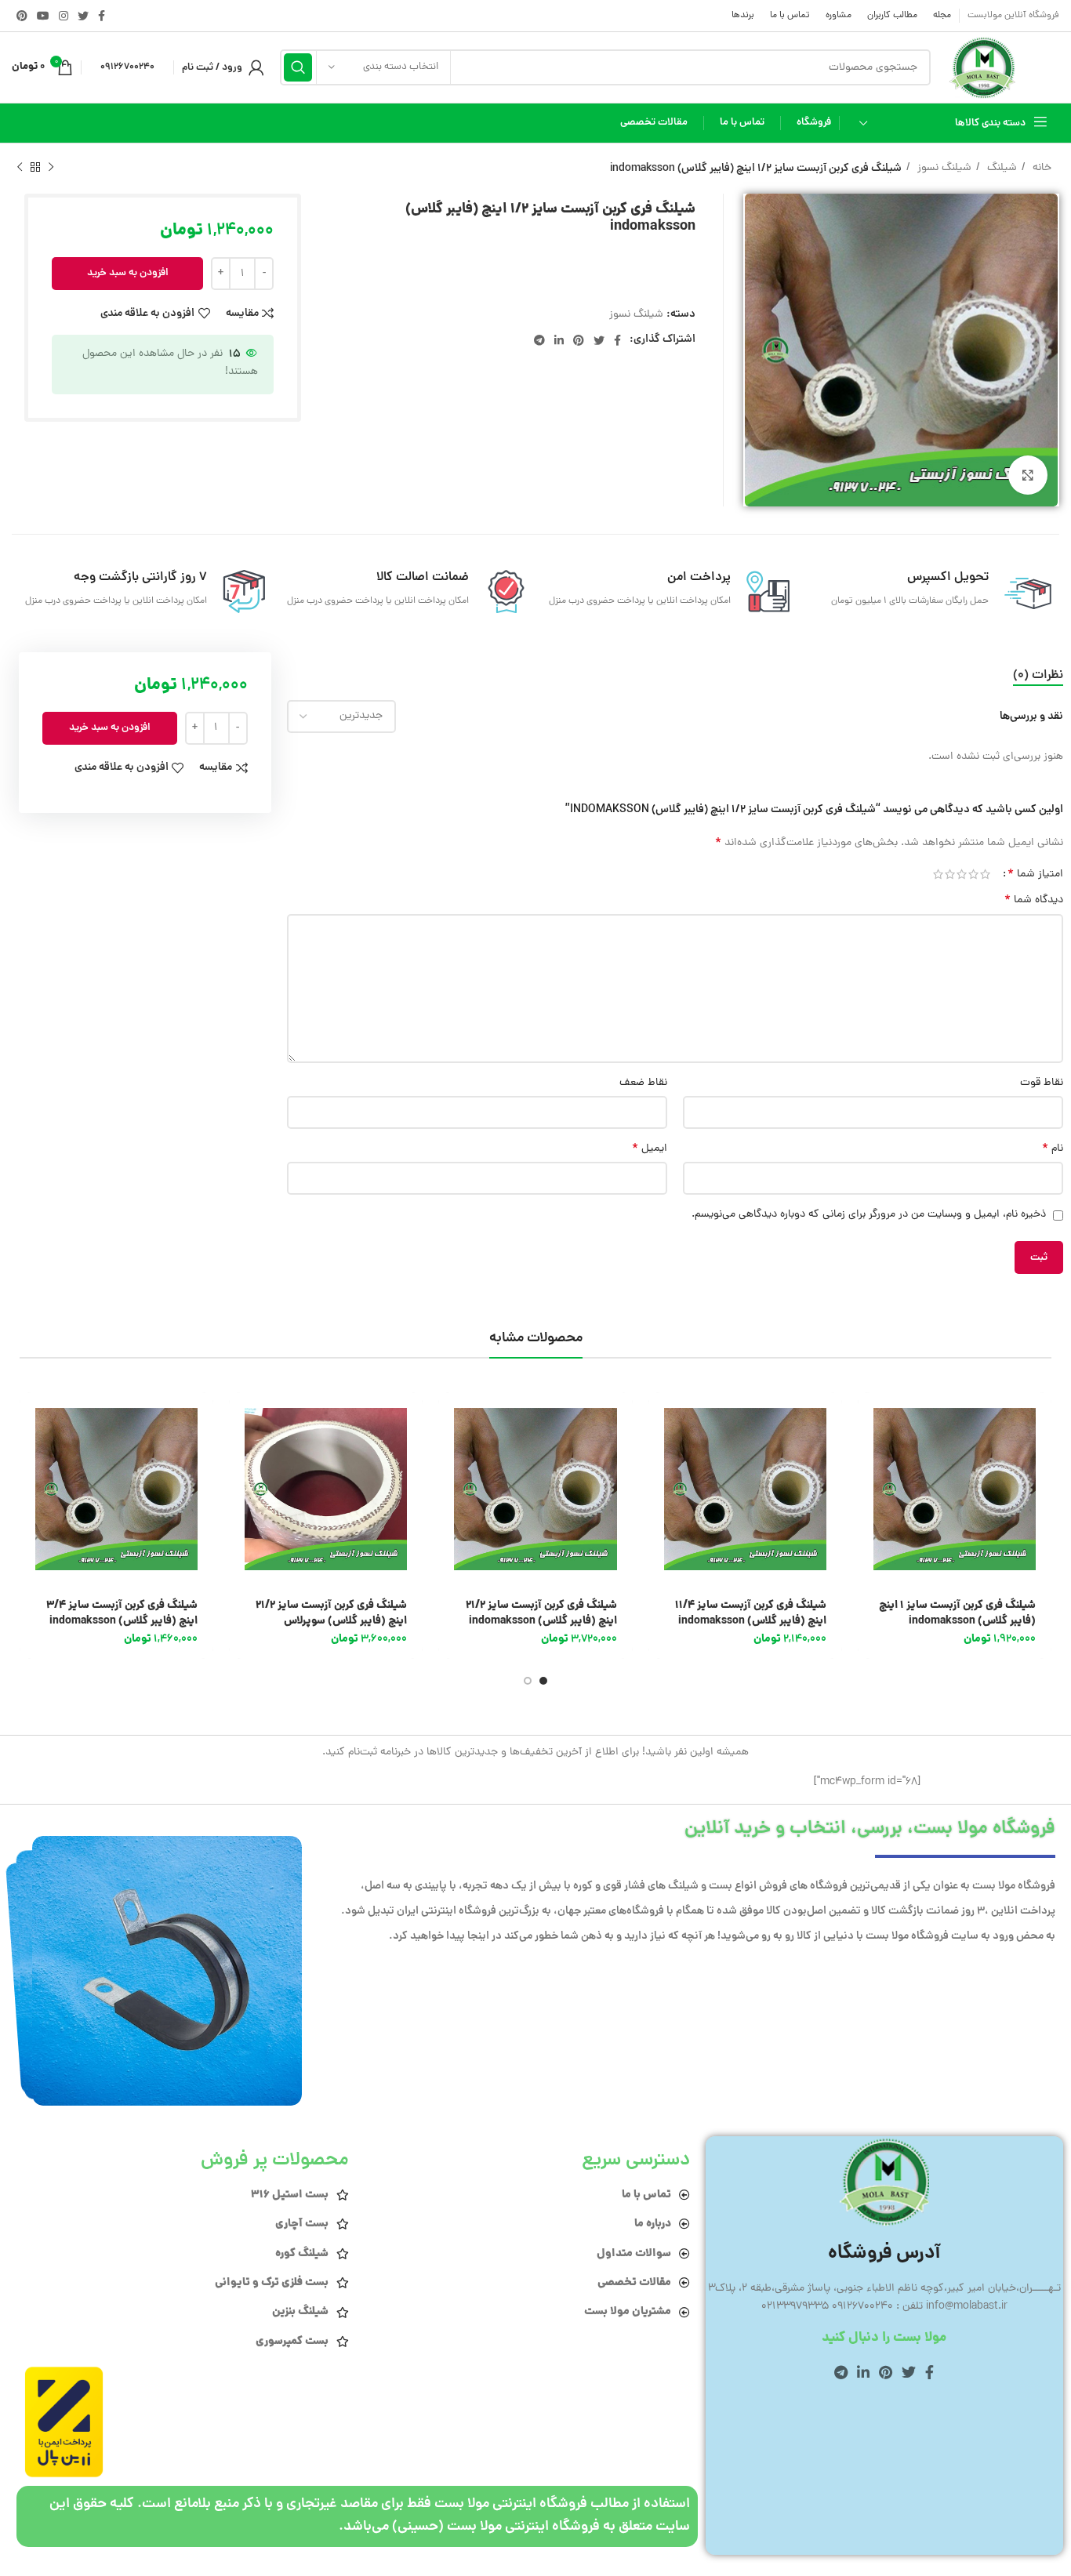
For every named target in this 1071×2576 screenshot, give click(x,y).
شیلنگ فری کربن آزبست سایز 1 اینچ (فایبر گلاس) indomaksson (957, 1613)
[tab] (1038, 676)
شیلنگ (1000, 168)
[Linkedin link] (559, 340)
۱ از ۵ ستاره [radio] (985, 874)
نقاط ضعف (643, 1083)
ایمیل (650, 1149)
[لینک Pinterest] (22, 16)
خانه (1040, 168)
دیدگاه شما (1034, 901)
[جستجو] (298, 67)
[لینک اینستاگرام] (64, 16)
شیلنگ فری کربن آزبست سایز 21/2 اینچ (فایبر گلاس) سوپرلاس (331, 1613)
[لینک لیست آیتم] (527, 2195)
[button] (870, 1418)
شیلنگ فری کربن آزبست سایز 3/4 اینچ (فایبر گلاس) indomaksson (122, 1613)
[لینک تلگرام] (539, 340)
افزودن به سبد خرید (128, 273)
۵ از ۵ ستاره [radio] (938, 874)
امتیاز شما (1035, 874)
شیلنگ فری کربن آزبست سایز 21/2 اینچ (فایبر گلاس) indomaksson (541, 1613)
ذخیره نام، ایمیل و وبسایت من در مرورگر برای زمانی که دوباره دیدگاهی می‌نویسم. (869, 1215)
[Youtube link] (43, 16)
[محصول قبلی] (51, 167)
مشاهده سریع (870, 1453)
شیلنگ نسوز (943, 168)
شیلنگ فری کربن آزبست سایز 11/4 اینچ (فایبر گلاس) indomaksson (751, 1613)
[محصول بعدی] (20, 167)
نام (1053, 1149)
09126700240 (127, 67)
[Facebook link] (102, 16)
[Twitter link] (83, 16)
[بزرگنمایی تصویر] (1028, 475)
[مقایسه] (870, 1488)
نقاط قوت (1042, 1083)
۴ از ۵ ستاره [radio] (950, 874)
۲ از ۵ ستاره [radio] (973, 874)
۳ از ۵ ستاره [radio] (962, 874)
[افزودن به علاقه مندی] (870, 1524)
